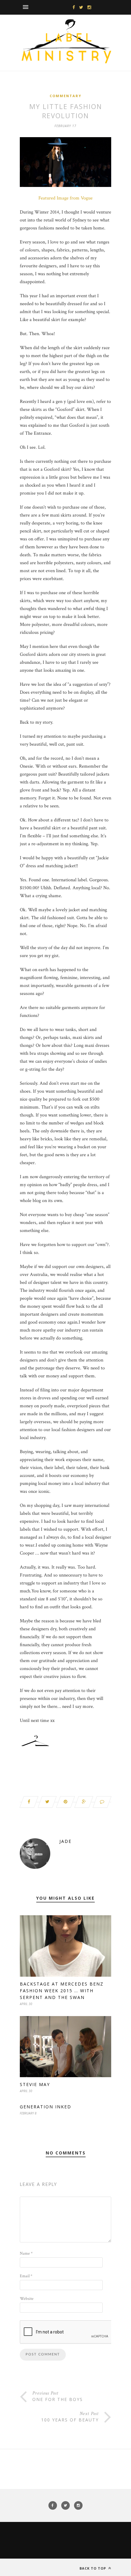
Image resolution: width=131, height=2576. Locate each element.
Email (26, 2276)
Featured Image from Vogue (65, 198)
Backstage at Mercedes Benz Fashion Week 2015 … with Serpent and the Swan (62, 1991)
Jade (65, 1841)
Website (27, 2299)
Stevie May (35, 2084)
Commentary (65, 96)
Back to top (93, 2568)
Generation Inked (46, 2107)
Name (26, 2253)
